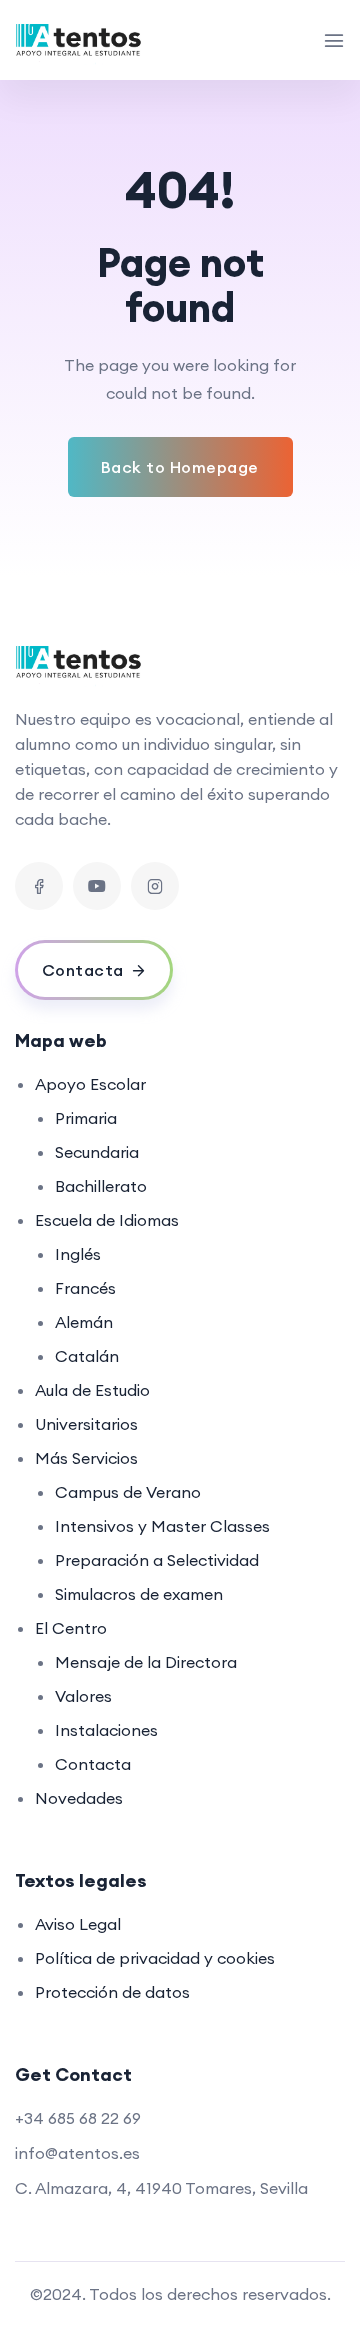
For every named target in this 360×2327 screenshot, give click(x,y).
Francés (85, 1288)
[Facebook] (39, 886)
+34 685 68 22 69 (78, 2118)
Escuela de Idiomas (107, 1220)
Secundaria (97, 1152)
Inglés (78, 1254)
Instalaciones (106, 1730)
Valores (83, 1696)
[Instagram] (155, 886)
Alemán (84, 1322)
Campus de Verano (128, 1492)
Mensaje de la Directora (146, 1662)
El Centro (71, 1628)
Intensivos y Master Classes (162, 1526)
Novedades (79, 1798)
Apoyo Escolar (90, 1084)
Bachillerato (101, 1186)
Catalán (87, 1356)
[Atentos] (81, 40)
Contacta (93, 1764)
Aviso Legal (78, 1924)
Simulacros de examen (139, 1594)
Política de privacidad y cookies (155, 1958)
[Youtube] (97, 886)
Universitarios (86, 1424)
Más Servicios (86, 1458)
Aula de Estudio (92, 1390)
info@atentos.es (77, 2153)
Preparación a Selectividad (157, 1560)
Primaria (86, 1118)
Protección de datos (112, 1992)
